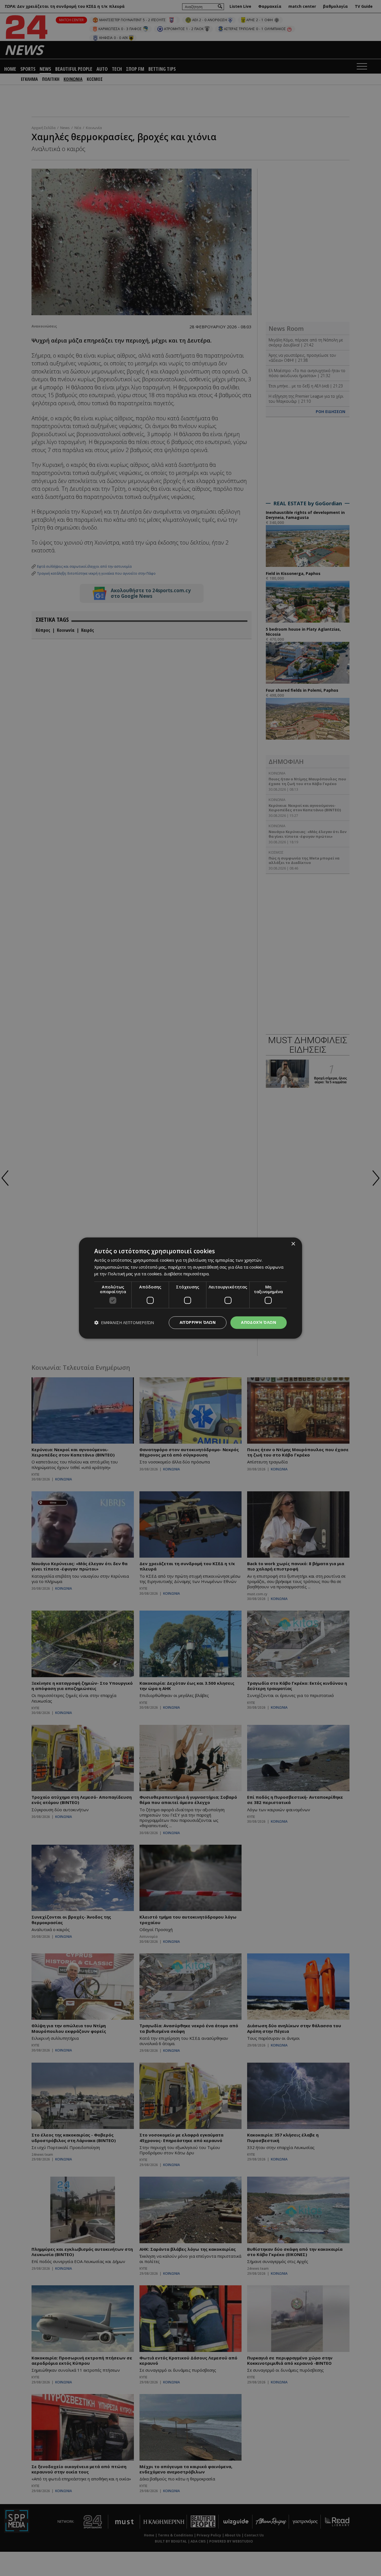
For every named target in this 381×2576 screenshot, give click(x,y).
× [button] (293, 1244)
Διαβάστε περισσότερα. (187, 1274)
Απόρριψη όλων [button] (198, 1322)
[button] (124, 1323)
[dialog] (191, 1288)
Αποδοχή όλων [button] (259, 1322)
